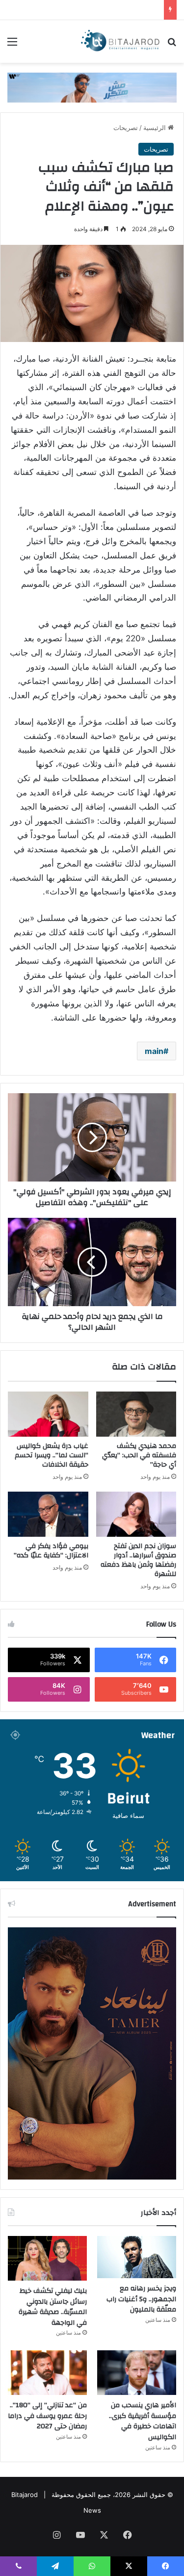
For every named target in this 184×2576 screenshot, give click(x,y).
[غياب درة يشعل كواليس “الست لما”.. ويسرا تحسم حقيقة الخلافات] (48, 1414)
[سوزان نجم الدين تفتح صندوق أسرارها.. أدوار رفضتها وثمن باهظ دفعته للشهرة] (136, 1514)
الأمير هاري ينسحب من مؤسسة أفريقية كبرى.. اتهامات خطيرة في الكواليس (143, 2421)
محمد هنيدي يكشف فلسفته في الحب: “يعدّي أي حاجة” (139, 1455)
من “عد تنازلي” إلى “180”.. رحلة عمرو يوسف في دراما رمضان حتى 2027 (47, 2416)
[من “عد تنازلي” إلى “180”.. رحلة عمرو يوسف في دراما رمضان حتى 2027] (47, 2373)
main (154, 1051)
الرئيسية (156, 128)
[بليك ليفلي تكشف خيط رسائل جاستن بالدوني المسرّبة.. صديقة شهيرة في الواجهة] (47, 2258)
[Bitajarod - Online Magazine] (120, 41)
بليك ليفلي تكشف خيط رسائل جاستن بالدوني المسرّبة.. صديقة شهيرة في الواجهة (53, 2307)
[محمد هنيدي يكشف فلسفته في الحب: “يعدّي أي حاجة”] (136, 1414)
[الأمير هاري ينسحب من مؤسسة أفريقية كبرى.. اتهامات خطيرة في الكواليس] (137, 2373)
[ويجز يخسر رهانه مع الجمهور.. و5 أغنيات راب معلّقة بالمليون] (137, 2257)
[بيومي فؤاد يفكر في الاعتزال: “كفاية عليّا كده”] (48, 1514)
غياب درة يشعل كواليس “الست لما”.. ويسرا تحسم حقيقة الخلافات (52, 1455)
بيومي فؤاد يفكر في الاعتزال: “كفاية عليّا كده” (51, 1551)
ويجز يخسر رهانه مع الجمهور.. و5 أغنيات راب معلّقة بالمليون (141, 2299)
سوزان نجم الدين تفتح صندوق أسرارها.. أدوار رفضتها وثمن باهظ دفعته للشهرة (138, 1560)
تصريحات (126, 128)
